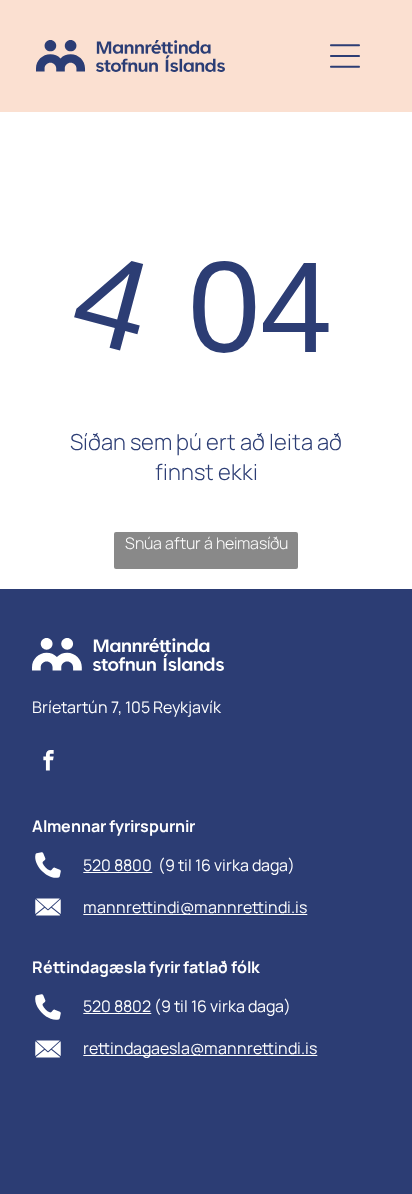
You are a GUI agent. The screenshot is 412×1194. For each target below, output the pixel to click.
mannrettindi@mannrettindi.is (195, 907)
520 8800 (117, 865)
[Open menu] (345, 56)
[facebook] (48, 763)
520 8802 (117, 1006)
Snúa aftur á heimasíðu (206, 543)
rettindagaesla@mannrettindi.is (200, 1048)
